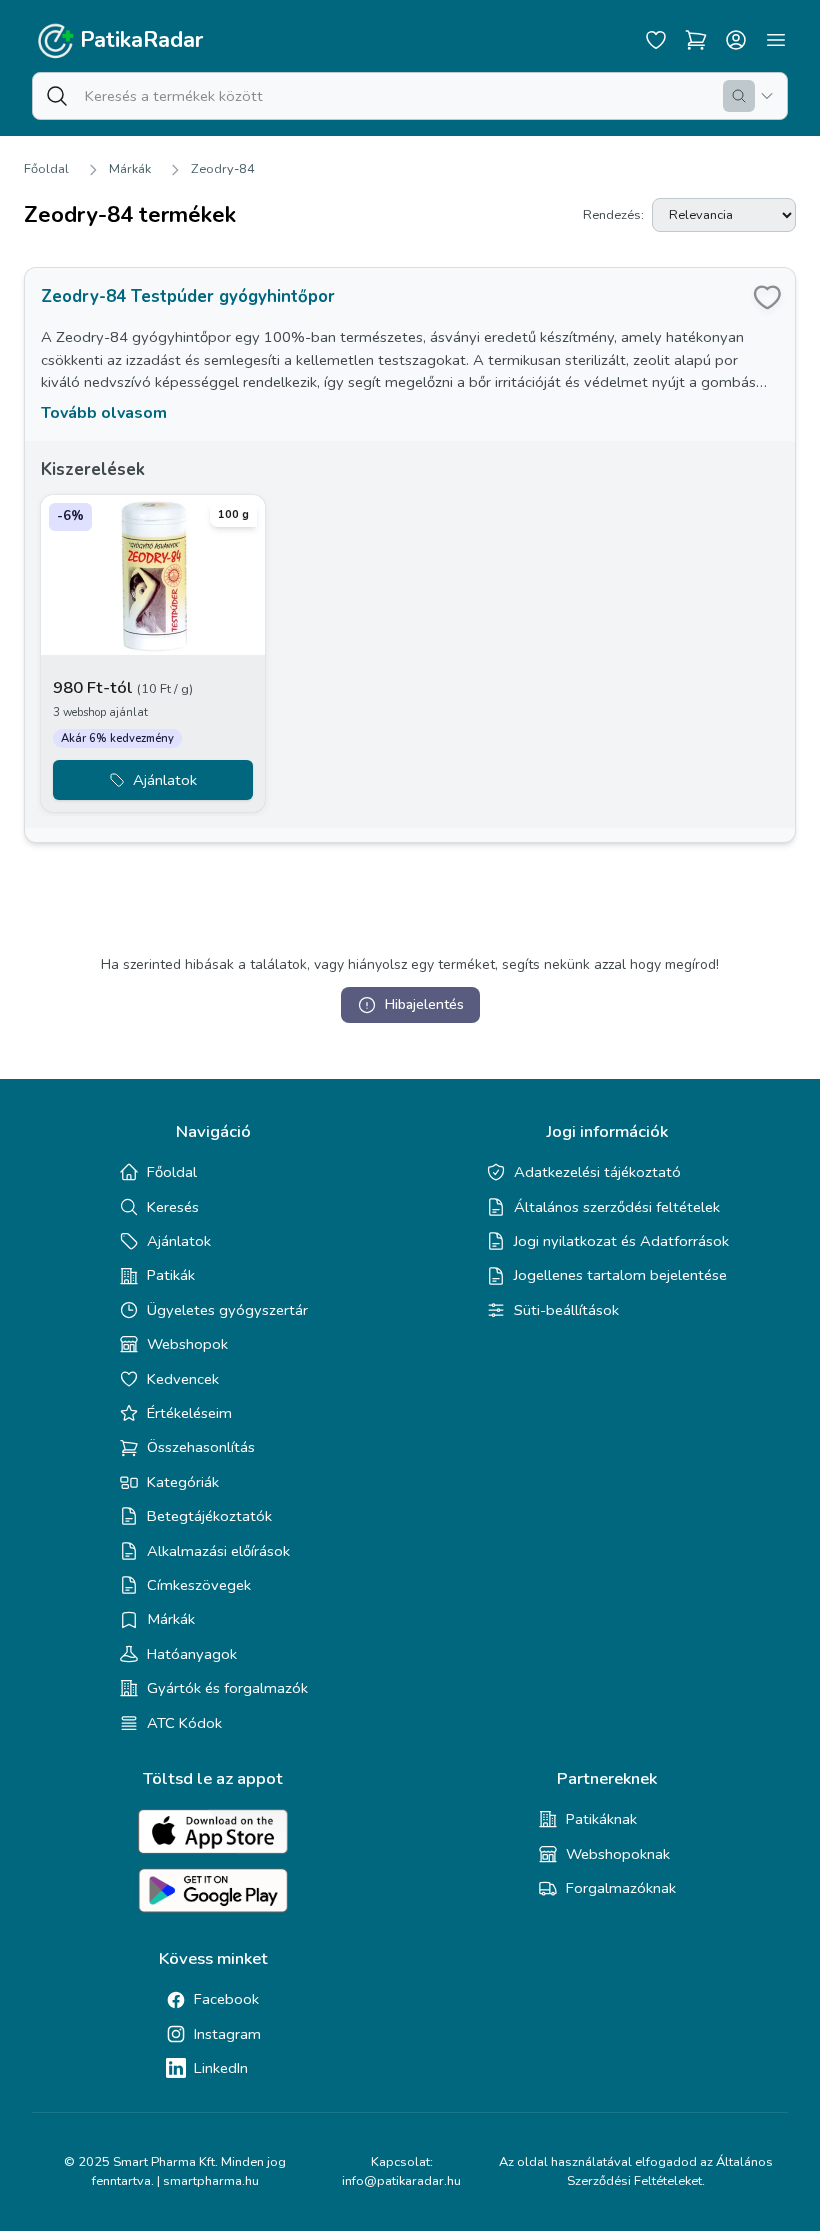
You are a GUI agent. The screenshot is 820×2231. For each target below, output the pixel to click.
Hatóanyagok (192, 1654)
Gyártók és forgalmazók (227, 1688)
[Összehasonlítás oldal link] (696, 40)
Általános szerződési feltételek (617, 1207)
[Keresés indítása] (739, 96)
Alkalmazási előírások (218, 1551)
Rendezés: (613, 215)
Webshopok (187, 1344)
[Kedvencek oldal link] (656, 40)
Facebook (226, 1999)
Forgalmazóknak (621, 1888)
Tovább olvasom (104, 413)
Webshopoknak (618, 1854)
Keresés (173, 1207)
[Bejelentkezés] (736, 40)
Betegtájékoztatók (209, 1516)
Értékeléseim (189, 1413)
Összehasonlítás (201, 1447)
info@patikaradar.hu (401, 2181)
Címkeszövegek (199, 1585)
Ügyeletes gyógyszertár (227, 1310)
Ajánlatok (179, 1241)
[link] (410, 555)
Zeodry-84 (223, 169)
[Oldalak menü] (776, 40)
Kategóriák (183, 1482)
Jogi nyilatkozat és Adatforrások (621, 1241)
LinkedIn (221, 2068)
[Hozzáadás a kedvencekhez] (767, 296)
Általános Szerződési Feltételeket (670, 2171)
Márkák (130, 169)
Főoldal (46, 169)
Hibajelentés (424, 1004)
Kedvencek (183, 1379)
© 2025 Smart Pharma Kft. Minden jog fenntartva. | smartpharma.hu (175, 2171)
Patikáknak (601, 1819)
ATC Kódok (184, 1723)
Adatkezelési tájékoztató (597, 1172)
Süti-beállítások (566, 1310)
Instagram (227, 2034)
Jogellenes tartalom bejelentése (620, 1275)
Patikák (171, 1275)
